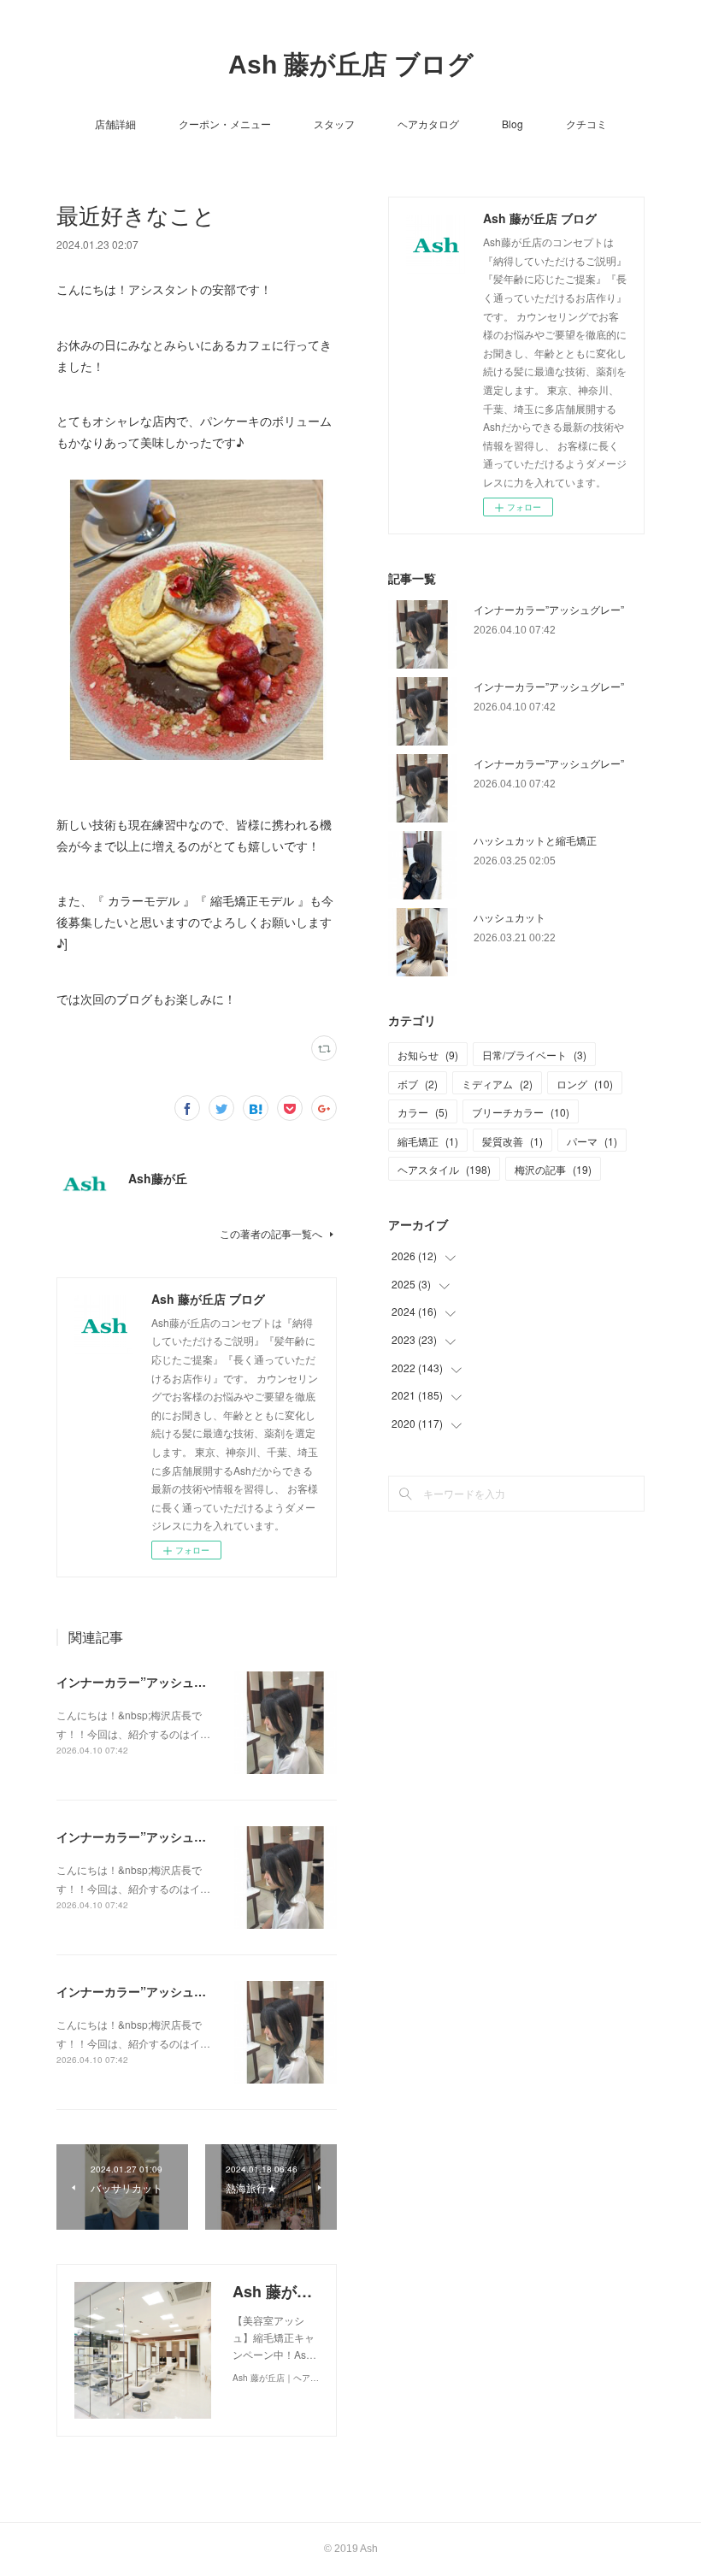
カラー (423, 1112)
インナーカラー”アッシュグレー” (146, 1682)
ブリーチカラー (521, 1112)
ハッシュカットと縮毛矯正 (535, 840)
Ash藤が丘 (158, 1178)
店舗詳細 (115, 124)
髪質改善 (512, 1141)
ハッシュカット (510, 917)
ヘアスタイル (444, 1169)
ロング (585, 1084)
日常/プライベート (534, 1055)
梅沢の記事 (553, 1169)
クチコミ (586, 124)
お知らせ (428, 1055)
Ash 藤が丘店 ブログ (351, 65)
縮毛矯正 (428, 1141)
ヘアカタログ (428, 124)
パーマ (592, 1141)
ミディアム (497, 1084)
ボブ (418, 1084)
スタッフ (334, 124)
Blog (512, 124)
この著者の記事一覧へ (271, 1233)
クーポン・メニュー (225, 124)
